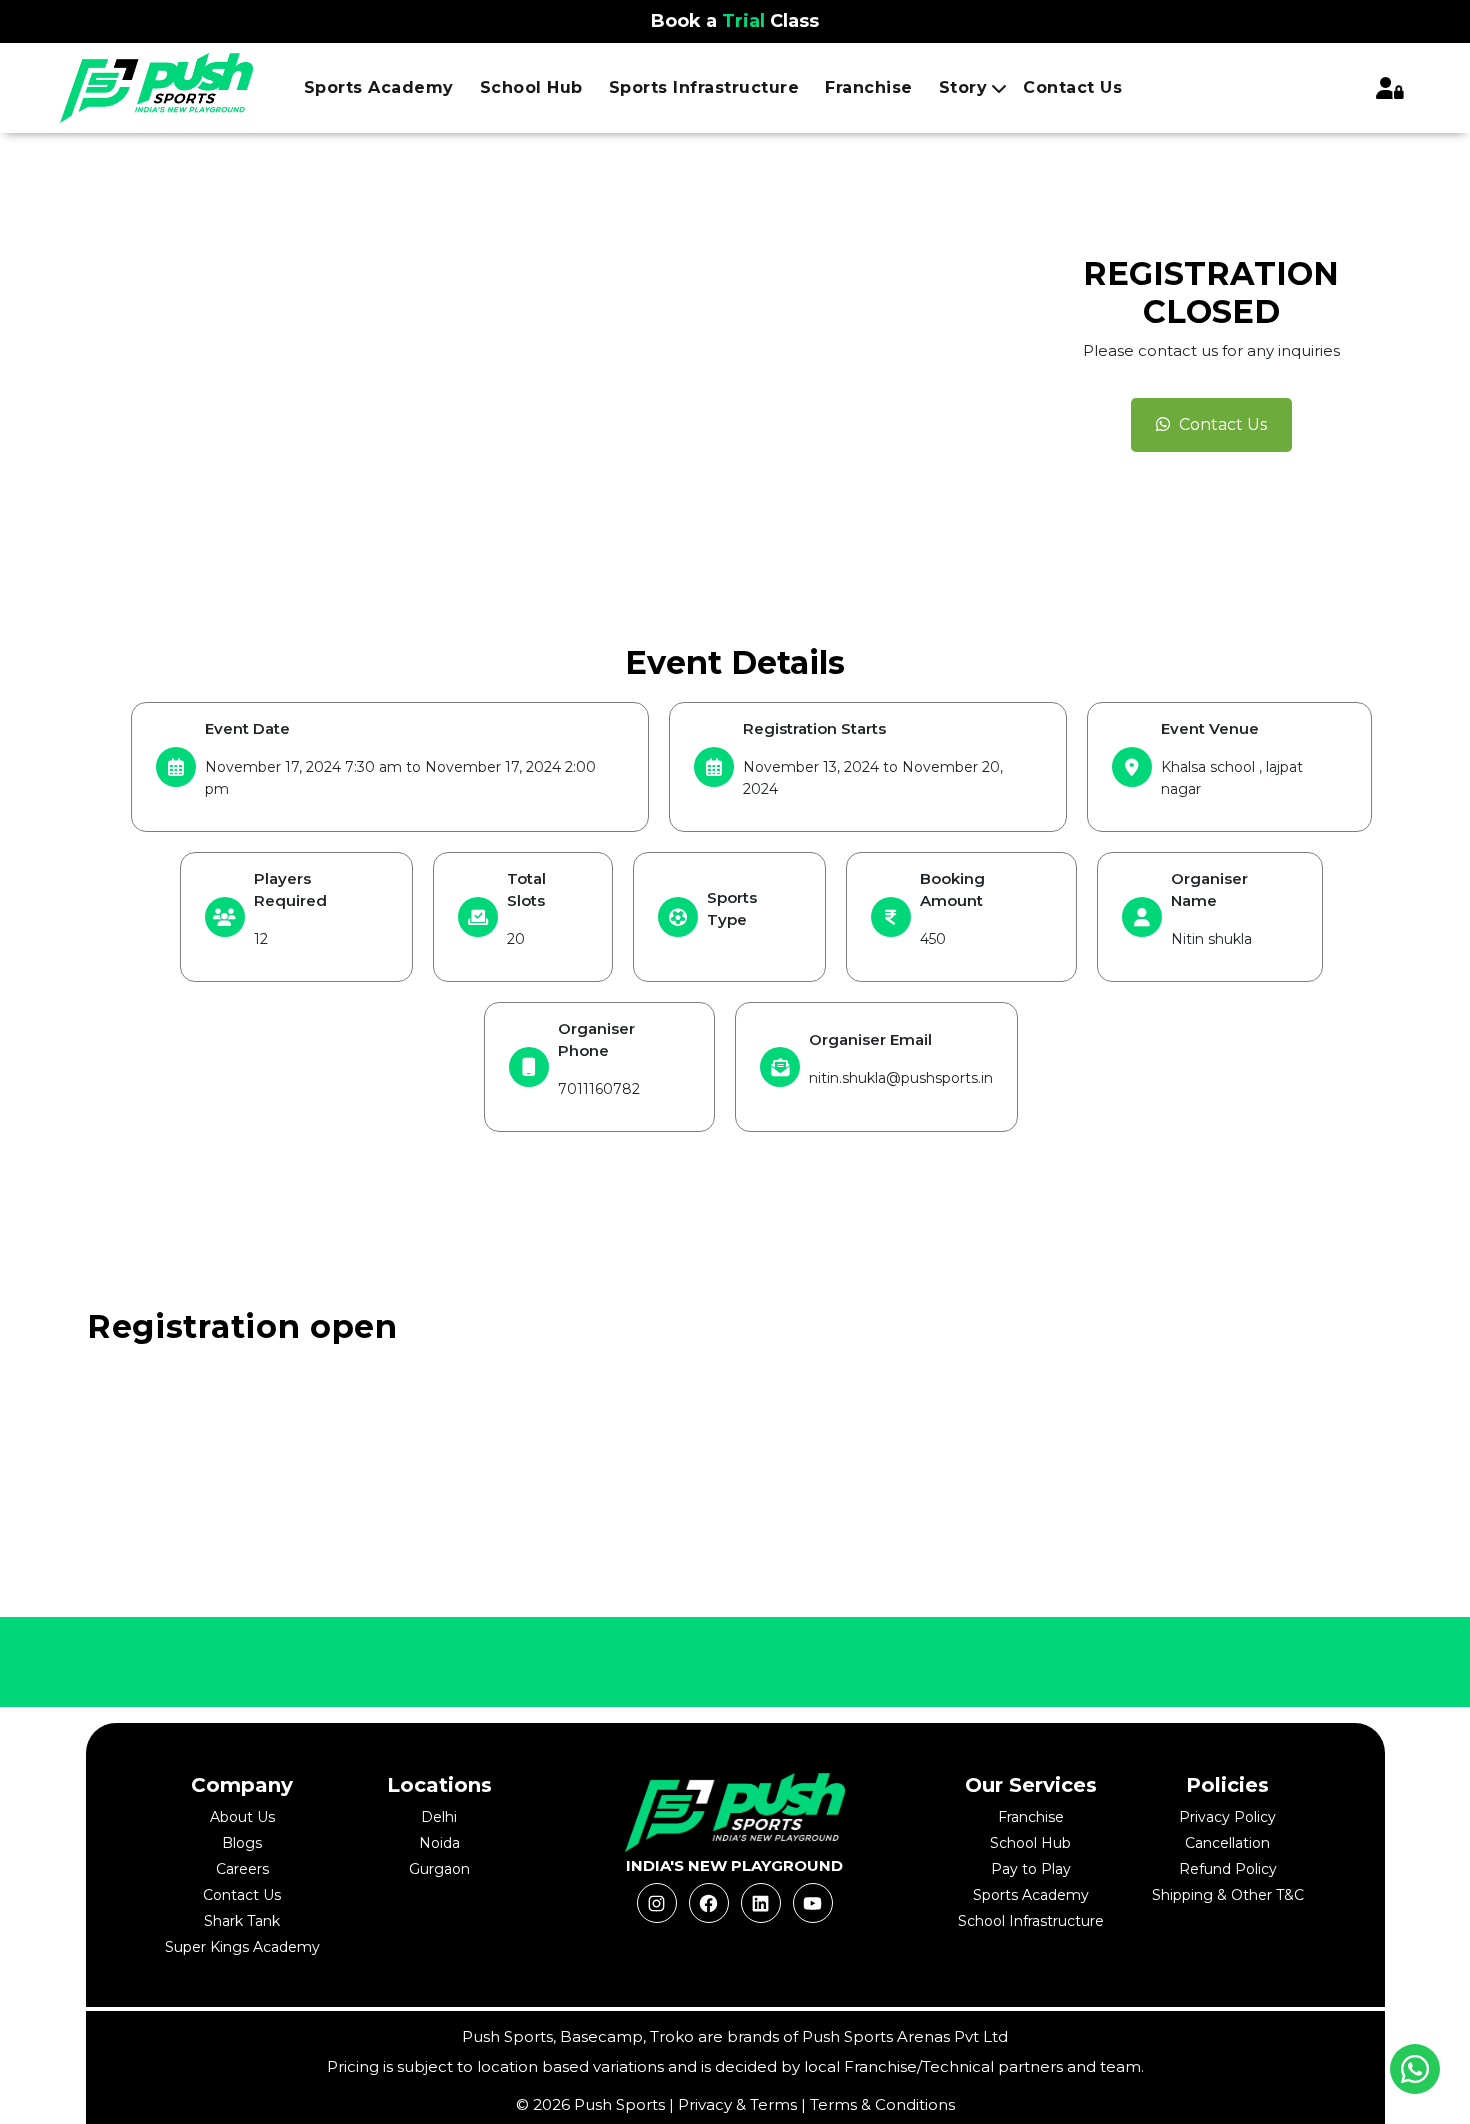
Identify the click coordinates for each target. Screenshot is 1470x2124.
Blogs (242, 1843)
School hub (531, 87)
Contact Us (1072, 87)
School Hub (1030, 1843)
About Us (242, 1817)
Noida (439, 1843)
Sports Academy (379, 87)
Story (963, 87)
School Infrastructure (1031, 1921)
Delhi (439, 1817)
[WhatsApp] (1415, 2069)
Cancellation (1227, 1843)
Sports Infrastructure (704, 87)
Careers (242, 1869)
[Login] (1390, 88)
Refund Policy (1228, 1869)
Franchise (869, 87)
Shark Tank (242, 1921)
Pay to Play (1031, 1869)
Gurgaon (439, 1869)
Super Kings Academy (242, 1947)
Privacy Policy (1227, 1817)
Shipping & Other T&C (1228, 1895)
